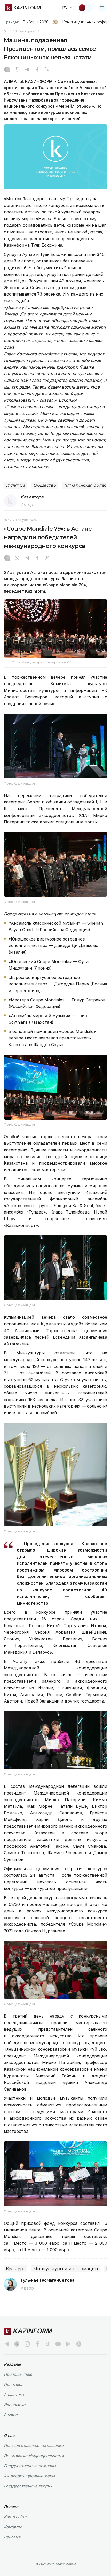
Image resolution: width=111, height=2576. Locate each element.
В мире (11, 2415)
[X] (47, 70)
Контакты (13, 2527)
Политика (13, 2384)
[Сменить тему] (85, 8)
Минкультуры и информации (66, 2269)
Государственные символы (30, 2466)
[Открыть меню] (102, 8)
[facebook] (37, 2344)
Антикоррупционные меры (29, 2476)
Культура (16, 485)
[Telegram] (27, 70)
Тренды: (11, 22)
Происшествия (18, 2374)
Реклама (12, 2537)
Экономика (15, 2405)
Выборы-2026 (35, 22)
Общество (45, 485)
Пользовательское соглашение (34, 2446)
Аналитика (14, 2395)
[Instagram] (7, 70)
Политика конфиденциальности (34, 2456)
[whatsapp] (17, 70)
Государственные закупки (29, 2486)
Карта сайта (15, 2517)
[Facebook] (37, 70)
